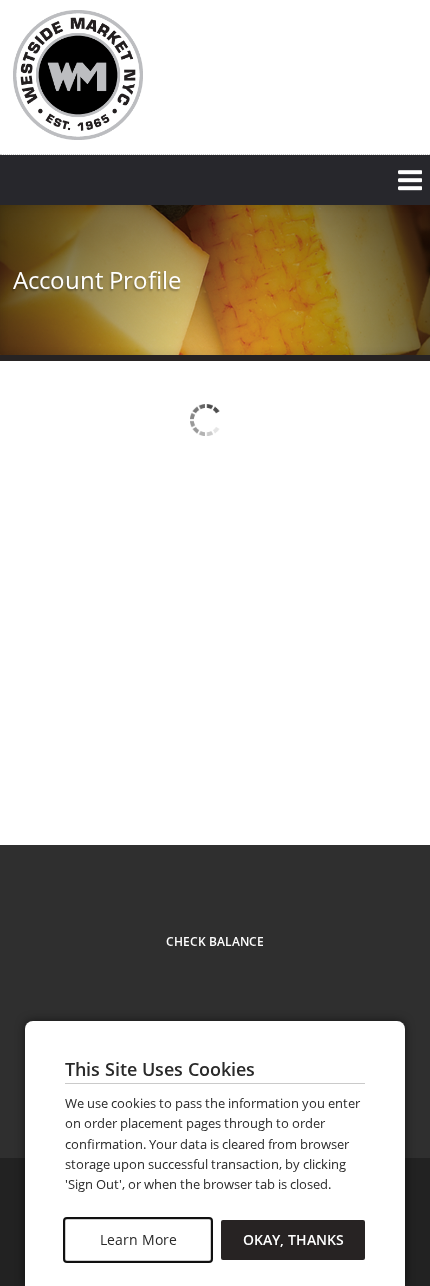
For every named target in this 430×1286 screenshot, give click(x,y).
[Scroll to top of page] (392, 791)
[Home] (78, 75)
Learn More (138, 1239)
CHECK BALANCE (215, 941)
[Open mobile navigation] (215, 180)
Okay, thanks (293, 1239)
